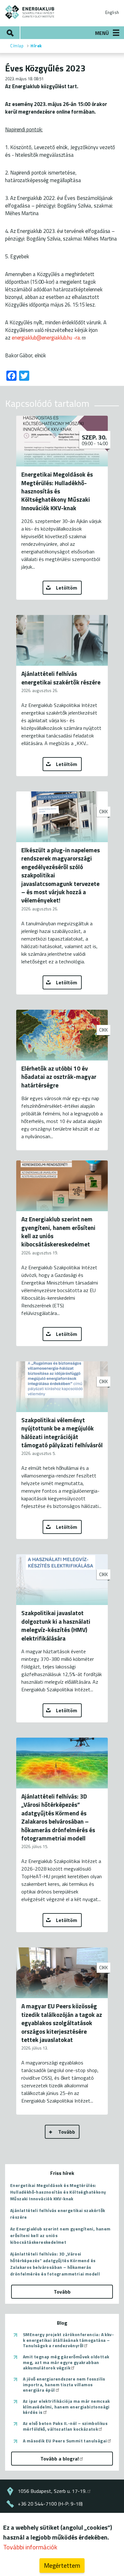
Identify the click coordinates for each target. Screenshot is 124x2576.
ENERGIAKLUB (30, 12)
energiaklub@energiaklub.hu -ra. (46, 337)
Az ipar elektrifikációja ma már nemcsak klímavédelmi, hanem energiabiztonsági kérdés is (66, 2407)
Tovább (67, 2132)
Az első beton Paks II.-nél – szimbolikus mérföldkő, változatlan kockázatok (65, 2426)
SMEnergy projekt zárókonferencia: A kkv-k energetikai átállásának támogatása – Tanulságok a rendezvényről (68, 2340)
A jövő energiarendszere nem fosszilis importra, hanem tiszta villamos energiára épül (64, 2384)
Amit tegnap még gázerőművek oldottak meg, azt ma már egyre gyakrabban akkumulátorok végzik (66, 2362)
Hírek (36, 46)
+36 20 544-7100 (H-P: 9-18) (50, 2504)
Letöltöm (67, 588)
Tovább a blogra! (60, 2459)
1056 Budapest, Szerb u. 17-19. (52, 2491)
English (112, 12)
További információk (30, 2547)
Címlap (17, 46)
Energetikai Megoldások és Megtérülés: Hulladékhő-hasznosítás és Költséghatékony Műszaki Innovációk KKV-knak (58, 2192)
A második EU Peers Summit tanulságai (65, 2441)
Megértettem (62, 2565)
